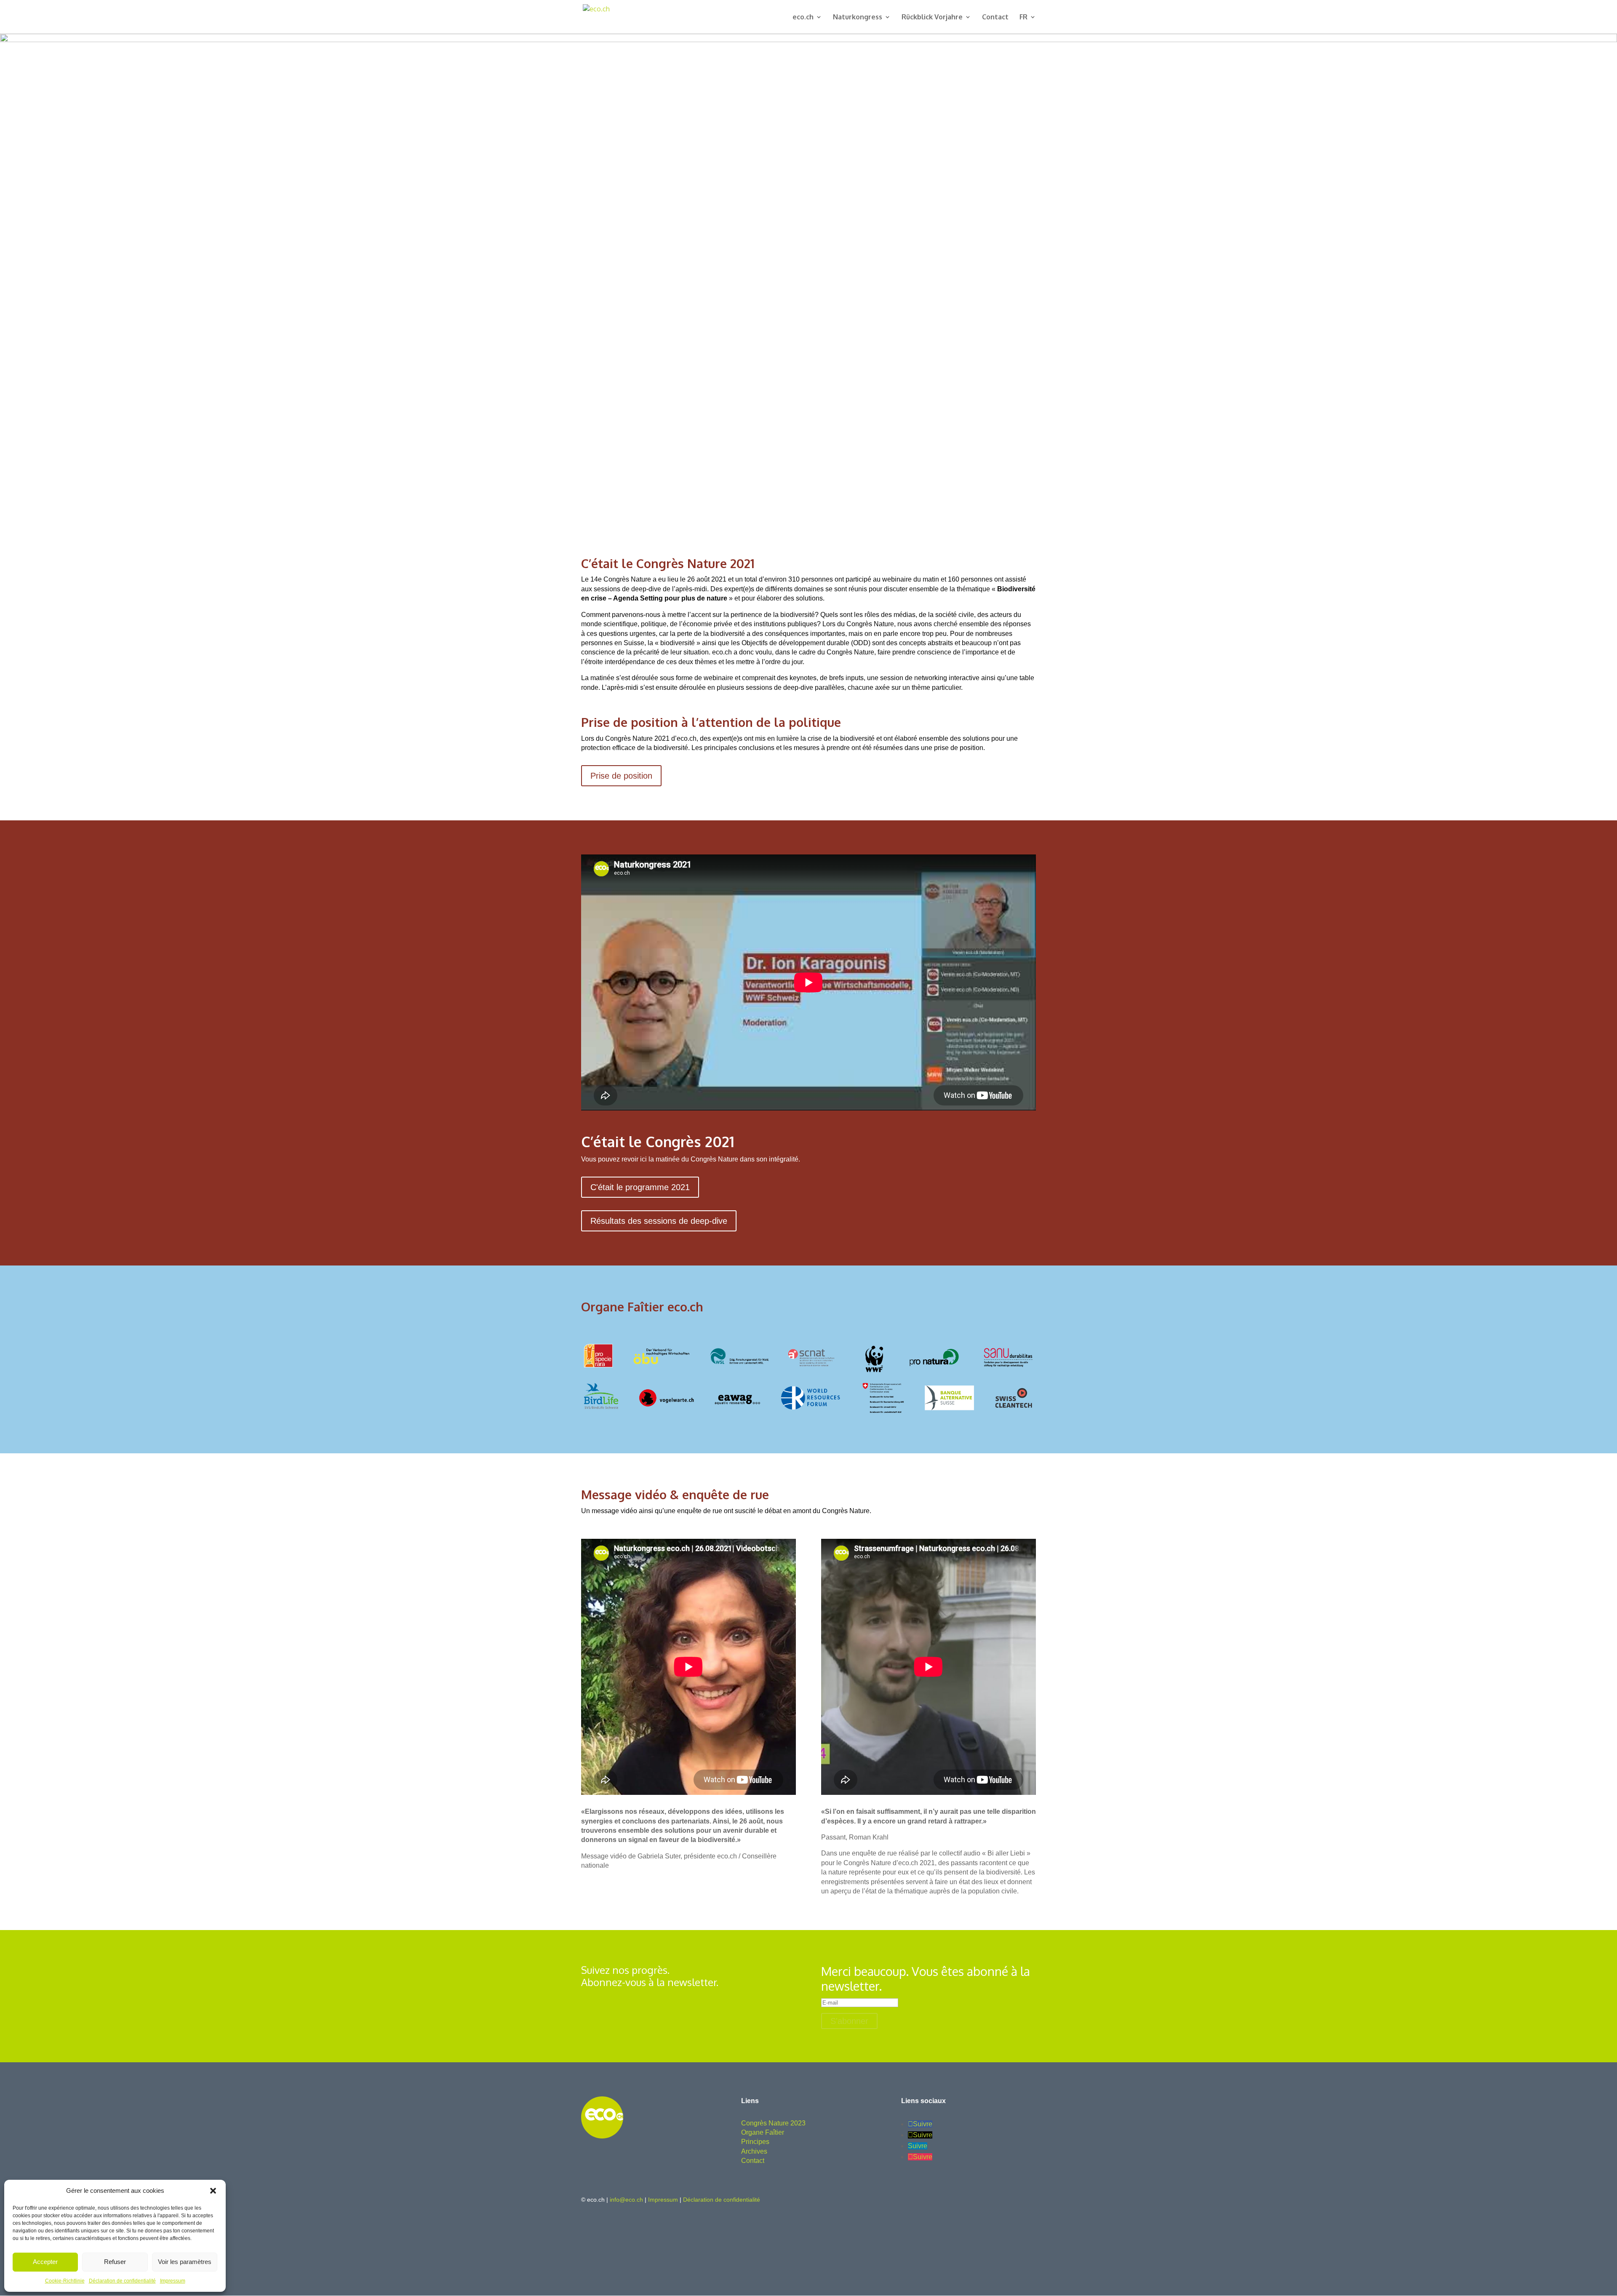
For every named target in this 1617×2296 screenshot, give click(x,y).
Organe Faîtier (763, 2132)
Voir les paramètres (185, 2262)
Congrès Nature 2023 (773, 2123)
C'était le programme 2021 (640, 1187)
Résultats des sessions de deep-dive (659, 1221)
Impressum (173, 2281)
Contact (995, 17)
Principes (755, 2142)
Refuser (115, 2262)
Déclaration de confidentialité (122, 2281)
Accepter (45, 2262)
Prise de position (621, 776)
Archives (754, 2151)
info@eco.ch (626, 2200)
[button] (213, 2191)
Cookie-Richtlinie (65, 2281)
